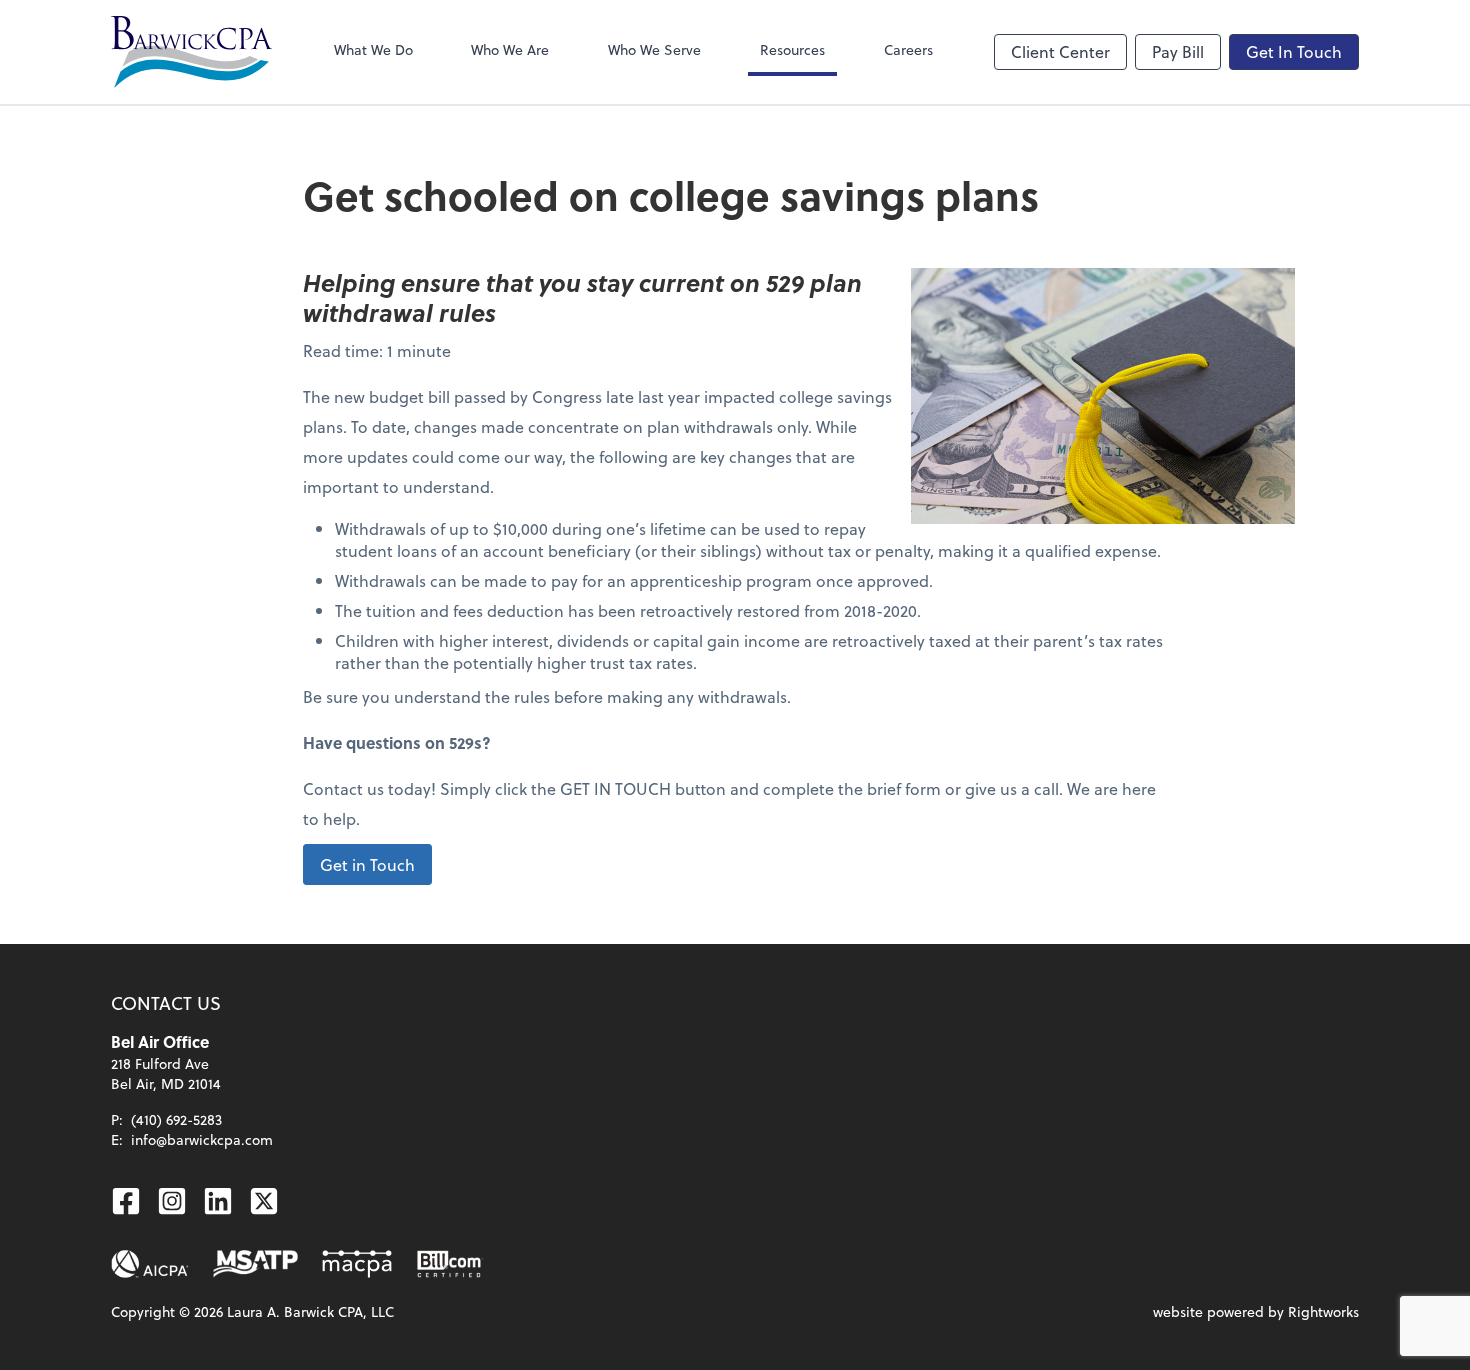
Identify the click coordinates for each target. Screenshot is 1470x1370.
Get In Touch (1294, 51)
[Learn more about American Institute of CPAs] (150, 1264)
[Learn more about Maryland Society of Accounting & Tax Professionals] (255, 1264)
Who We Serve (654, 49)
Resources (792, 49)
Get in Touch (367, 864)
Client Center (1060, 51)
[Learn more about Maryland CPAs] (357, 1264)
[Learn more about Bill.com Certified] (451, 1264)
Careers (908, 49)
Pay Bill (1178, 51)
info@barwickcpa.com (202, 1139)
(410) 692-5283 (176, 1119)
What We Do (373, 49)
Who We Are (510, 49)
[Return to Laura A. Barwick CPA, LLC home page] (191, 52)
